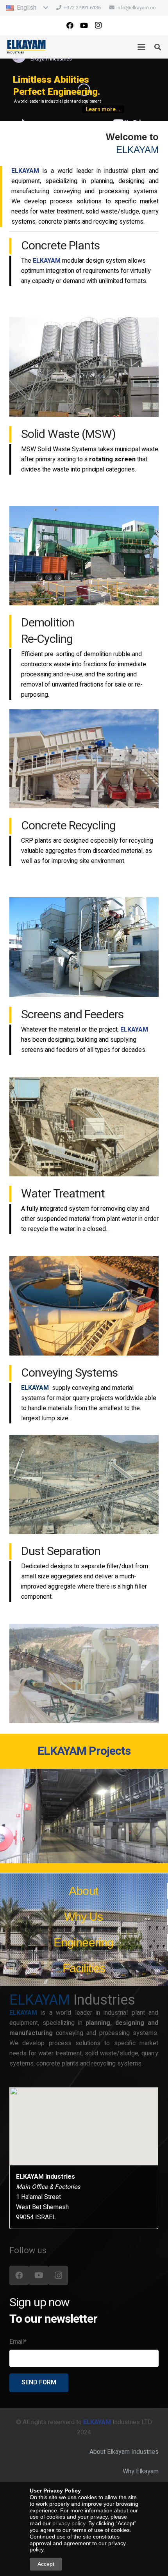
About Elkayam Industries (124, 2452)
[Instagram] (98, 25)
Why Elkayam (141, 2471)
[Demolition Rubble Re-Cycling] (84, 759)
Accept (46, 2564)
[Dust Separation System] (84, 1673)
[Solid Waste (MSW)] (84, 556)
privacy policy (69, 2523)
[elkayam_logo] (26, 47)
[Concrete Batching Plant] (84, 367)
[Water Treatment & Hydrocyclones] (84, 1306)
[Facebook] (70, 25)
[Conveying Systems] (84, 1485)
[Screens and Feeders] (84, 1127)
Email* (18, 2342)
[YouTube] (84, 25)
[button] (27, 8)
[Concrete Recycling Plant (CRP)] (84, 947)
